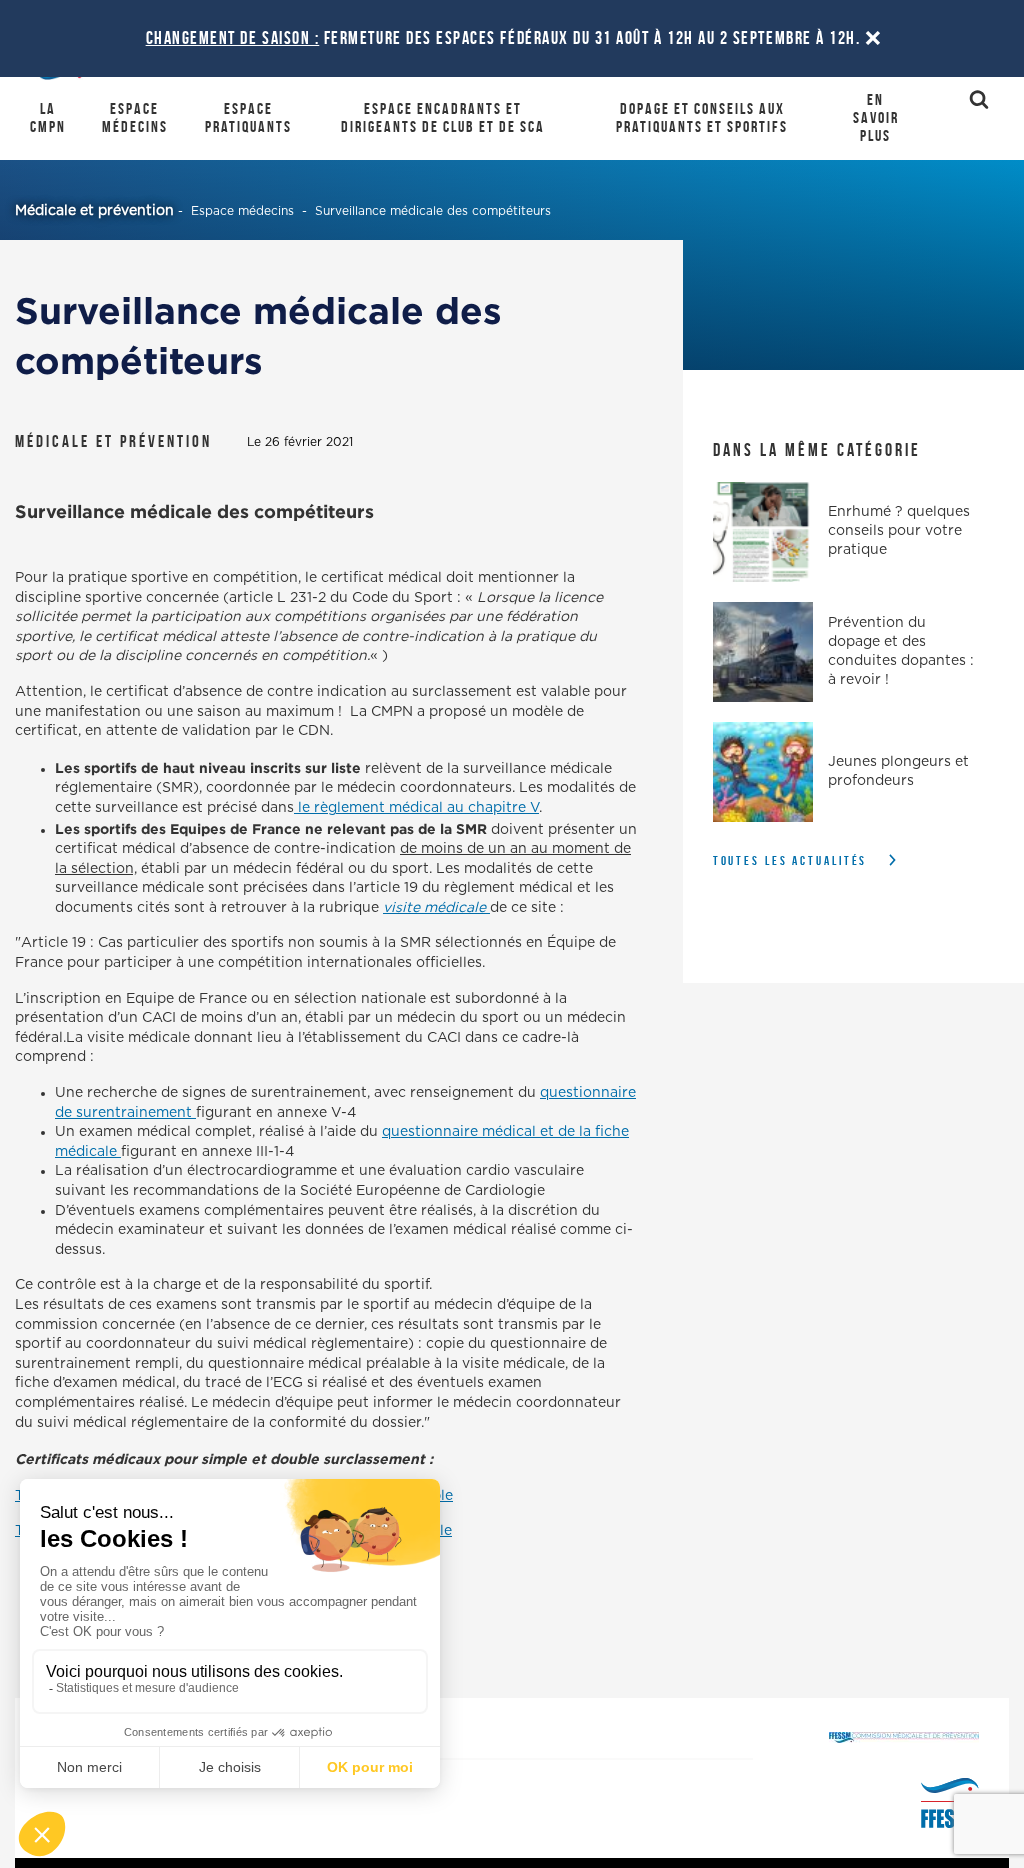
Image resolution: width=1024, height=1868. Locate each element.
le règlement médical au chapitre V (416, 808)
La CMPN (48, 117)
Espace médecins (135, 117)
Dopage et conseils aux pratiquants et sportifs (702, 117)
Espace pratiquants (248, 117)
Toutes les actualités (790, 860)
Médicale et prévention (94, 211)
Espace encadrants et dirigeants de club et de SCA (443, 117)
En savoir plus (876, 117)
